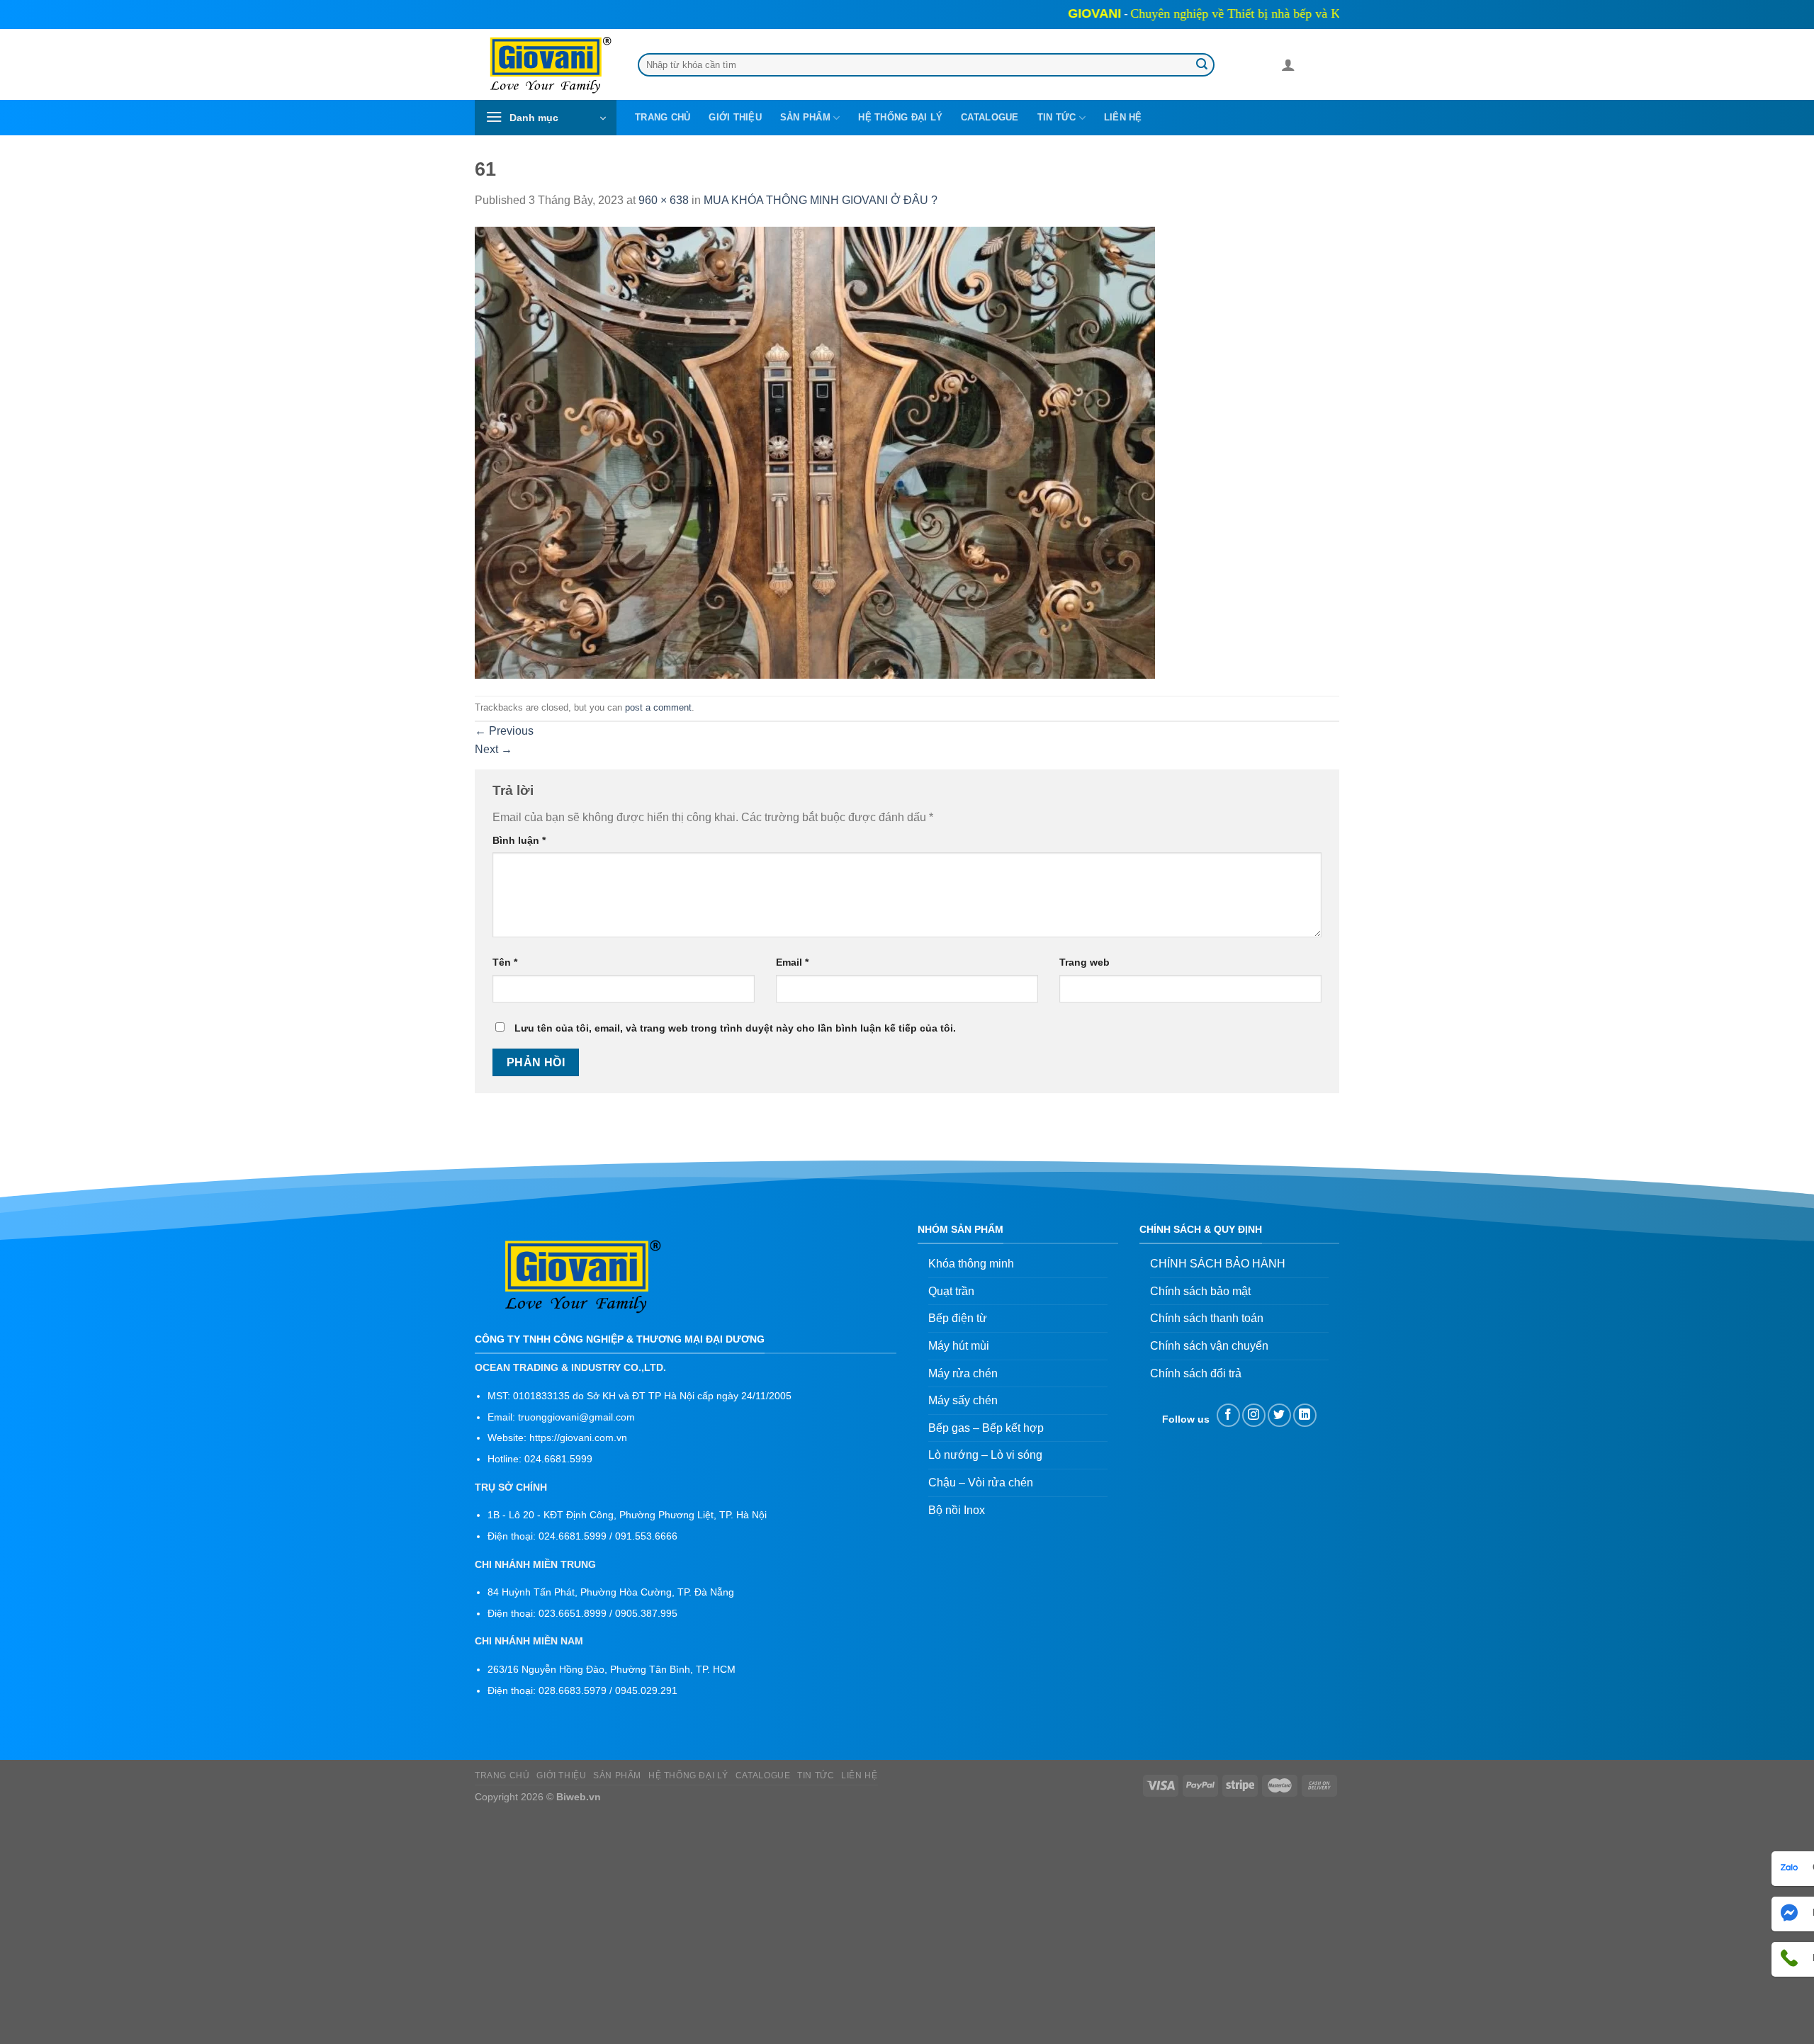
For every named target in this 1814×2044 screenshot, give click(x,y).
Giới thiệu (735, 117)
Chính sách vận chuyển (1209, 1346)
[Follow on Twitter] (1279, 1415)
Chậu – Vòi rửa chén (981, 1483)
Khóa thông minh (971, 1264)
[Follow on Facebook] (1228, 1415)
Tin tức (1057, 117)
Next (494, 749)
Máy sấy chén (963, 1400)
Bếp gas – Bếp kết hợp (986, 1428)
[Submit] (1202, 65)
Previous (504, 731)
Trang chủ (663, 117)
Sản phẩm (805, 117)
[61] (815, 452)
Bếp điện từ (958, 1318)
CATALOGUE (990, 117)
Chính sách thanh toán (1207, 1318)
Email (792, 962)
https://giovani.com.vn (578, 1438)
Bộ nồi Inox (957, 1510)
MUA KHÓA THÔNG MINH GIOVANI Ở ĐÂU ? (821, 200)
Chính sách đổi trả (1196, 1373)
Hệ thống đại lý (900, 117)
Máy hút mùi (959, 1346)
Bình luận (519, 840)
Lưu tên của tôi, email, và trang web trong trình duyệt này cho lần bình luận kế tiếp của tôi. (735, 1028)
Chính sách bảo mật (1200, 1291)
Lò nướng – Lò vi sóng (985, 1455)
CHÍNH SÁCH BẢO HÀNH (1218, 1264)
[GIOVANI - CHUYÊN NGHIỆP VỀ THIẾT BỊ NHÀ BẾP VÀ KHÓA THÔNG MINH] (546, 65)
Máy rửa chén (963, 1373)
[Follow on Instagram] (1254, 1415)
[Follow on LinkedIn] (1305, 1415)
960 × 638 (664, 200)
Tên (505, 962)
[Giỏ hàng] (1312, 67)
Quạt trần (951, 1291)
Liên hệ (1123, 117)
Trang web (1085, 962)
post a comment (658, 707)
